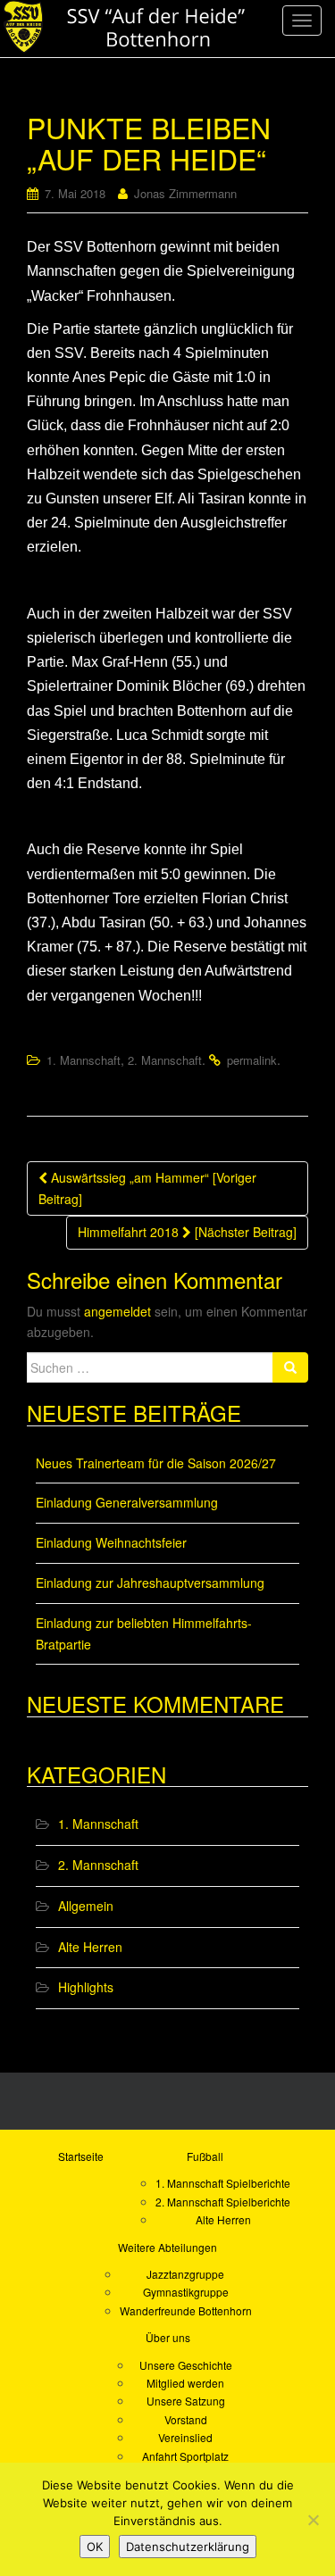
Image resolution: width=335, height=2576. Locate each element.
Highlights (86, 1987)
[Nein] (313, 2520)
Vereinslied (185, 2437)
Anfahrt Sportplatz (185, 2456)
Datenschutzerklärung (188, 2547)
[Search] (290, 1367)
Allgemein (86, 1906)
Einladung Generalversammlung (127, 1502)
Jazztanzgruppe (185, 2274)
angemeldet (117, 1311)
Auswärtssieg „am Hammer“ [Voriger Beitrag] (147, 1188)
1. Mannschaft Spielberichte (223, 2183)
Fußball (205, 2156)
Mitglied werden (185, 2383)
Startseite (81, 2156)
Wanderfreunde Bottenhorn (186, 2310)
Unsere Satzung (186, 2401)
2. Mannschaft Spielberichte (223, 2202)
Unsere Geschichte (186, 2365)
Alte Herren (90, 1947)
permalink (252, 1060)
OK (95, 2547)
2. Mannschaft (165, 1060)
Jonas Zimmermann (185, 193)
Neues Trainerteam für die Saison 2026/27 (156, 1463)
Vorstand (186, 2419)
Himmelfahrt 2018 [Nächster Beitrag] (187, 1232)
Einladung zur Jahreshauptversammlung (150, 1583)
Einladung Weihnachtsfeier (111, 1542)
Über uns (168, 2337)
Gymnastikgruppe (186, 2292)
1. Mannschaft (84, 1060)
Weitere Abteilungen (167, 2247)
